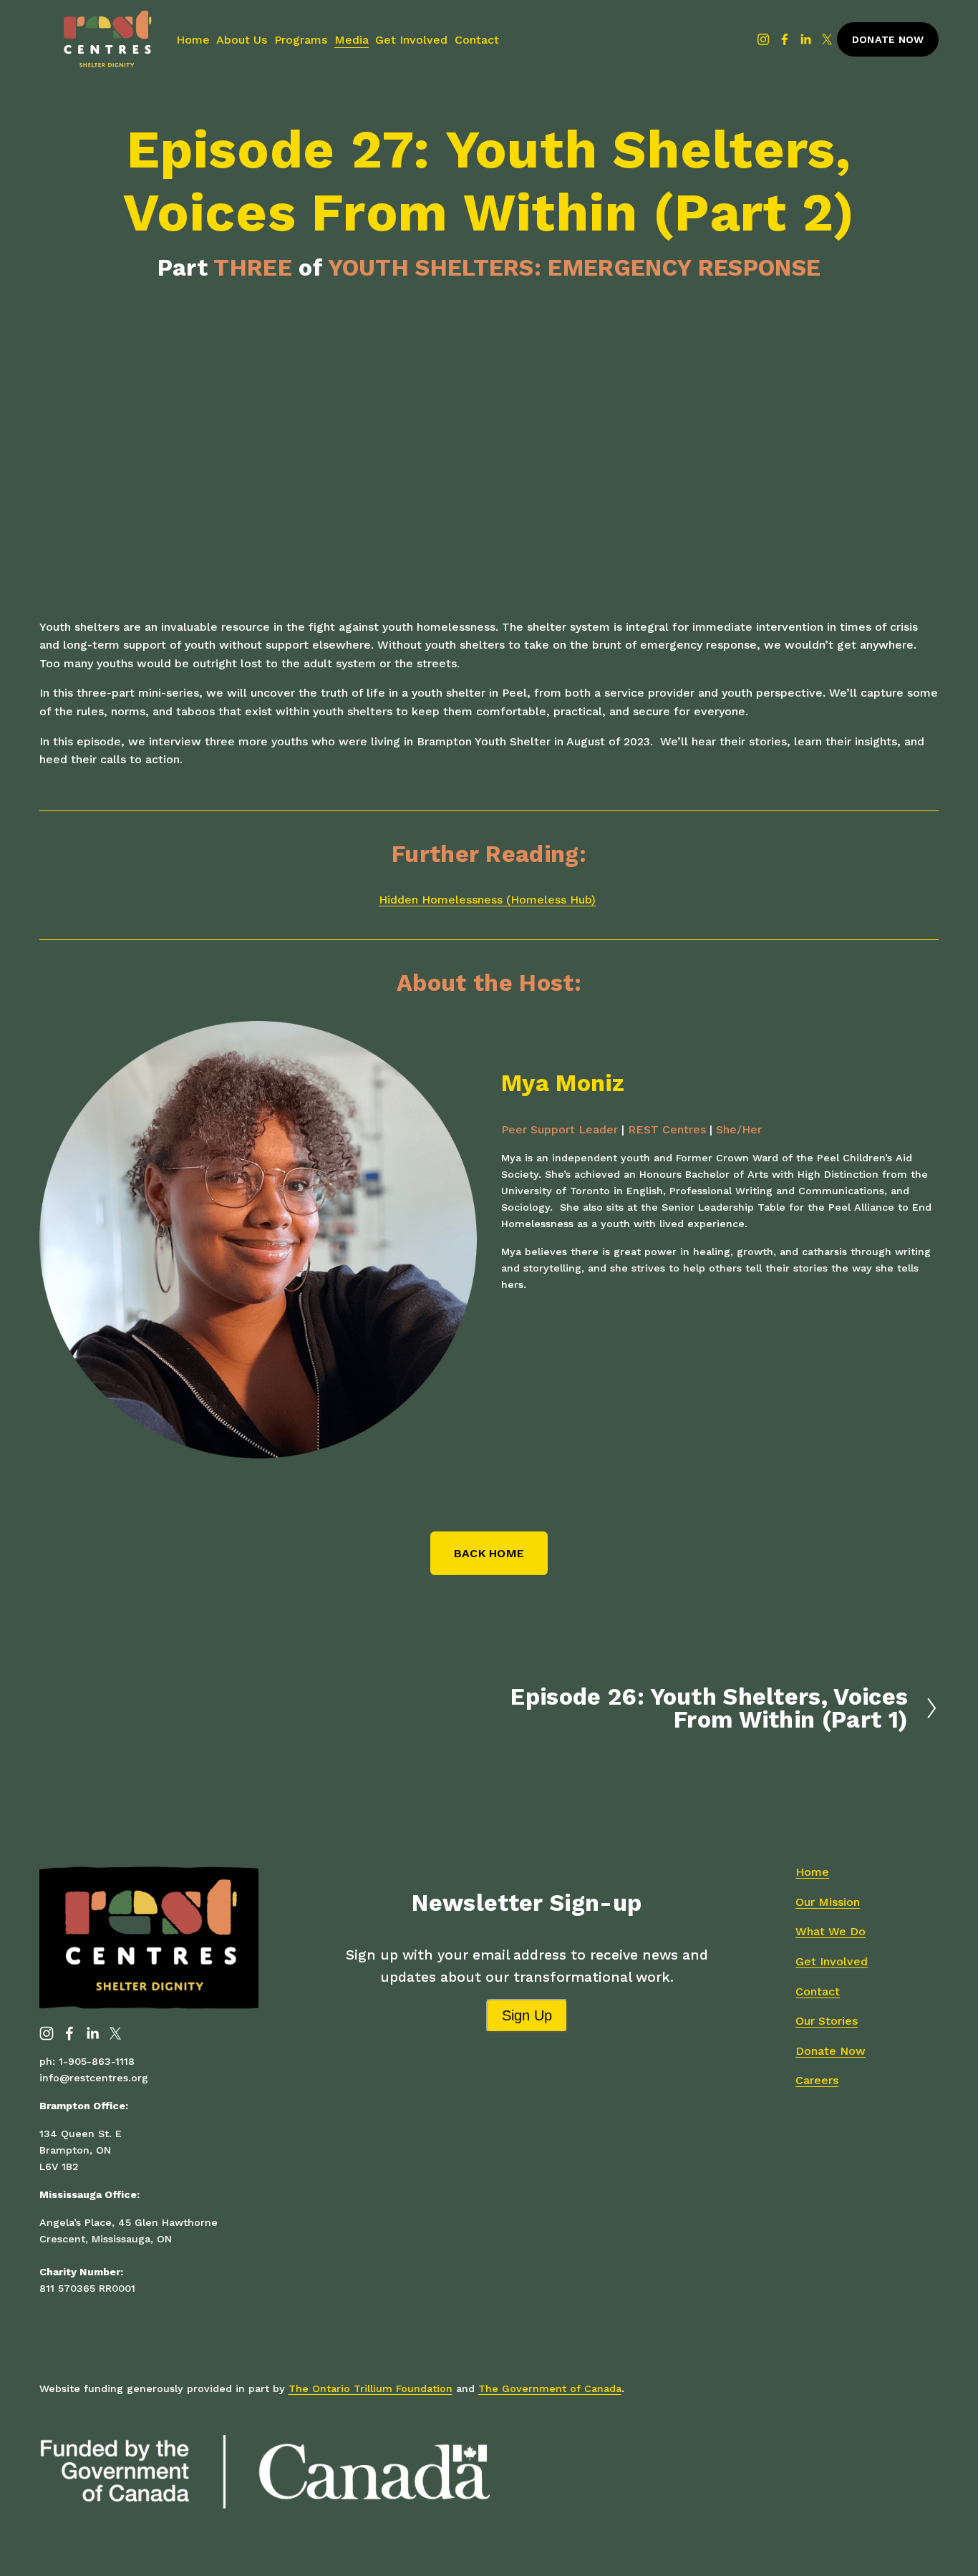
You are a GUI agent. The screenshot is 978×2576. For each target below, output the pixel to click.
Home (193, 40)
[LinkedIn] (805, 39)
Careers (817, 2080)
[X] (827, 39)
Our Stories (827, 2021)
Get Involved (411, 40)
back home (489, 1553)
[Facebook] (785, 39)
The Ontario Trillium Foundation (371, 2388)
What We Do (831, 1931)
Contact (477, 40)
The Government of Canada (550, 2388)
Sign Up (527, 2015)
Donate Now (888, 39)
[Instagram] (763, 39)
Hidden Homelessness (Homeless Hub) (487, 900)
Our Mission (828, 1902)
